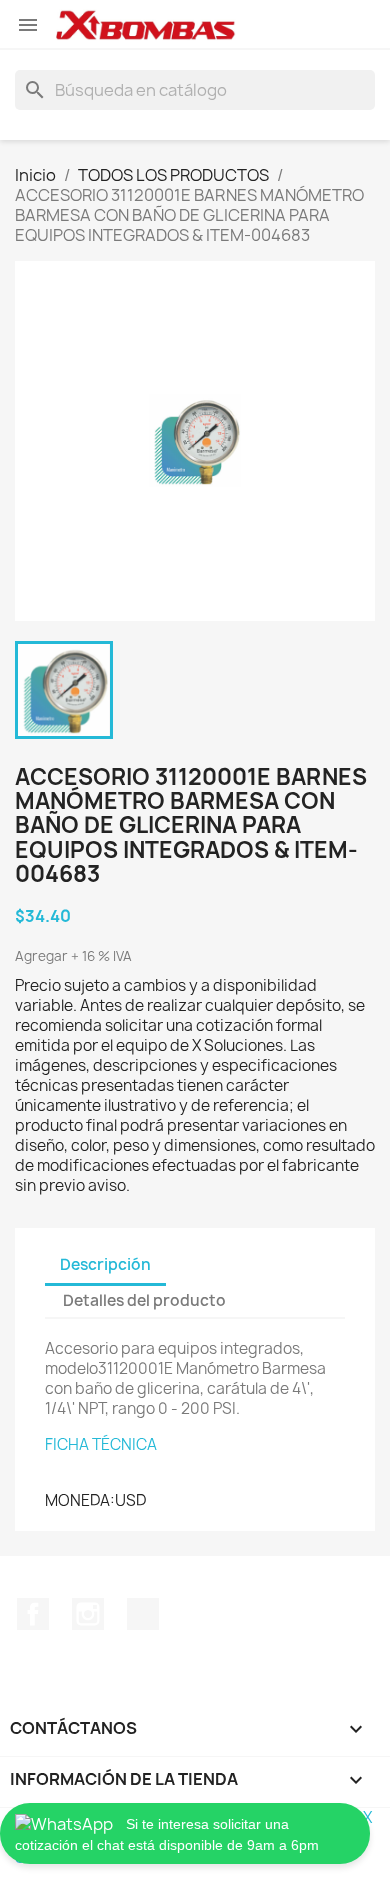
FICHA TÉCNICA (101, 1444)
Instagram (88, 1614)
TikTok (143, 1614)
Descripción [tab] (105, 1264)
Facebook (33, 1614)
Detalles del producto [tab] (144, 1300)
